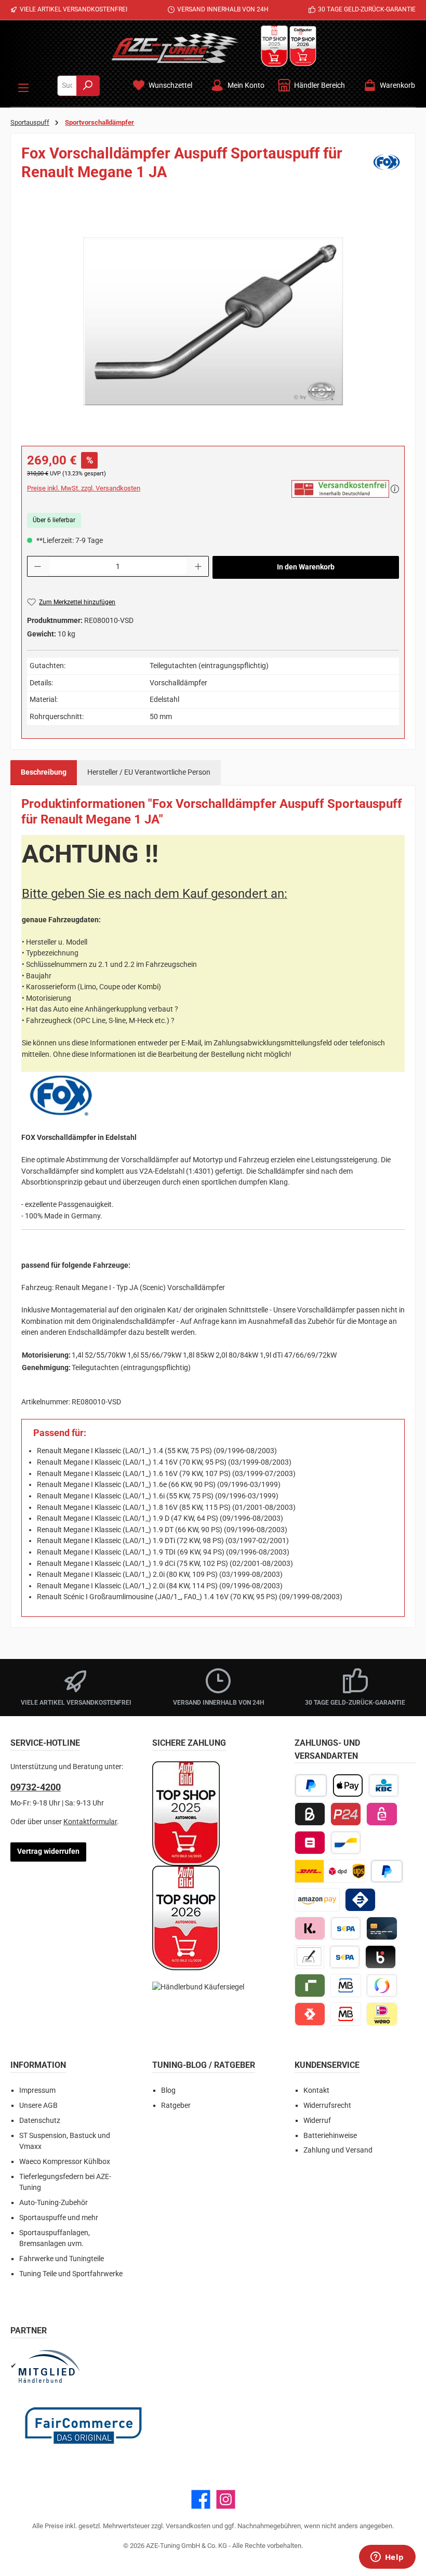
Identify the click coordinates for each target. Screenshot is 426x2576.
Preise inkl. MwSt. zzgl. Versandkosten (84, 488)
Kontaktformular (90, 1822)
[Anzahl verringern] (37, 566)
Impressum (37, 2090)
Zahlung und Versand (338, 2150)
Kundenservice (327, 2065)
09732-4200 (36, 1787)
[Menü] (23, 86)
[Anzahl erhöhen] (198, 566)
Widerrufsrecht (327, 2106)
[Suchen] (88, 86)
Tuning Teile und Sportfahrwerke (71, 2274)
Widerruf (317, 2121)
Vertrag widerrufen (48, 1851)
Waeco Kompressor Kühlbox (65, 2162)
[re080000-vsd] (213, 321)
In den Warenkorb (306, 567)
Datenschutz (40, 2121)
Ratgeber (176, 2106)
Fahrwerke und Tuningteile (62, 2259)
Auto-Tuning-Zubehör (54, 2203)
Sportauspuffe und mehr (59, 2218)
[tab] (44, 773)
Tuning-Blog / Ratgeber (204, 2065)
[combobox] (67, 86)
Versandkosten (188, 2526)
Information (38, 2065)
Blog (168, 2090)
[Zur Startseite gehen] (175, 48)
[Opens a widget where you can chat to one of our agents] (387, 2558)
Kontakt (316, 2090)
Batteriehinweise (330, 2136)
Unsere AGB (38, 2106)
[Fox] (387, 166)
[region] (213, 321)
